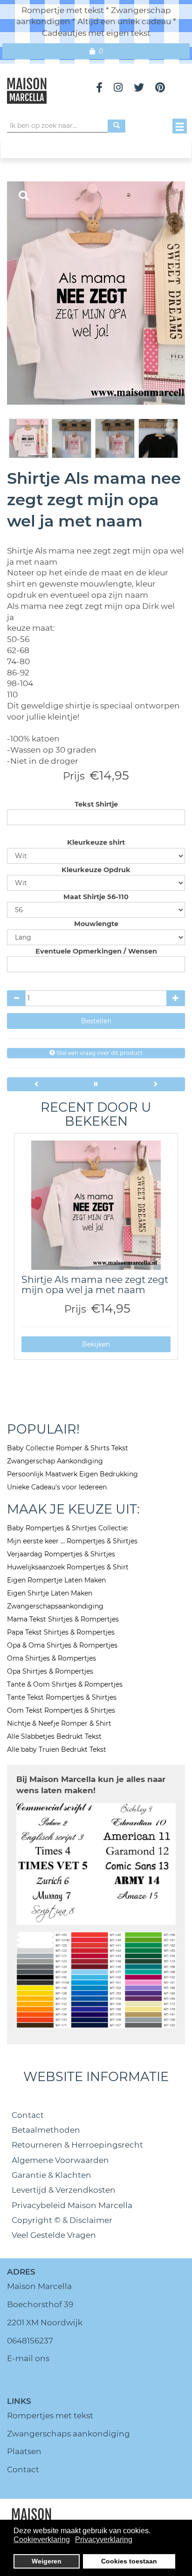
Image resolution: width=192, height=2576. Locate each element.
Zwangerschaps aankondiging (69, 2434)
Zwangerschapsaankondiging (55, 1606)
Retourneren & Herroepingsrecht (77, 2145)
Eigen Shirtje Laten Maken (50, 1593)
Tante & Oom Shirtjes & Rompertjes (65, 1684)
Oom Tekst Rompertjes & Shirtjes (61, 1710)
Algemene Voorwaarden (60, 2160)
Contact (28, 2115)
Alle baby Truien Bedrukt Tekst (57, 1749)
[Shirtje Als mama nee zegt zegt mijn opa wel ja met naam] (96, 1205)
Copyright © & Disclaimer (62, 2220)
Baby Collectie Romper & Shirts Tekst (68, 1448)
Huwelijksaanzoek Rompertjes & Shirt (68, 1567)
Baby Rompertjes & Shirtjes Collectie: (68, 1528)
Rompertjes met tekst (50, 2416)
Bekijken (96, 1344)
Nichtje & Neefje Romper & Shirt (59, 1723)
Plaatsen (24, 2451)
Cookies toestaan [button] (129, 2561)
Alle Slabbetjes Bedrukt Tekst (54, 1736)
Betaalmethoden (46, 2130)
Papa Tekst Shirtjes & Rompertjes (61, 1632)
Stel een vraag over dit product (99, 1053)
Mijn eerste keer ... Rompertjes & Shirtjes (72, 1541)
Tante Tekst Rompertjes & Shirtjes (62, 1697)
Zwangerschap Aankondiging (55, 1461)
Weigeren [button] (47, 2561)
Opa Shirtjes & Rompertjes (50, 1671)
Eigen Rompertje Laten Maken (56, 1580)
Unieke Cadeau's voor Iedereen (57, 1487)
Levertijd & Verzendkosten (64, 2190)
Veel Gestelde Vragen (54, 2235)
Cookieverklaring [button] (42, 2539)
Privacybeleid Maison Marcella (72, 2205)
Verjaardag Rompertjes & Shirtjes (61, 1554)
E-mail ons (28, 2358)
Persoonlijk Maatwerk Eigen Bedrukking (72, 1474)
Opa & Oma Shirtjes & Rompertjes (62, 1645)
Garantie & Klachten (51, 2175)
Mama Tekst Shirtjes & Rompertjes (63, 1619)
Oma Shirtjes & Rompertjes (51, 1658)
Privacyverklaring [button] (104, 2539)
